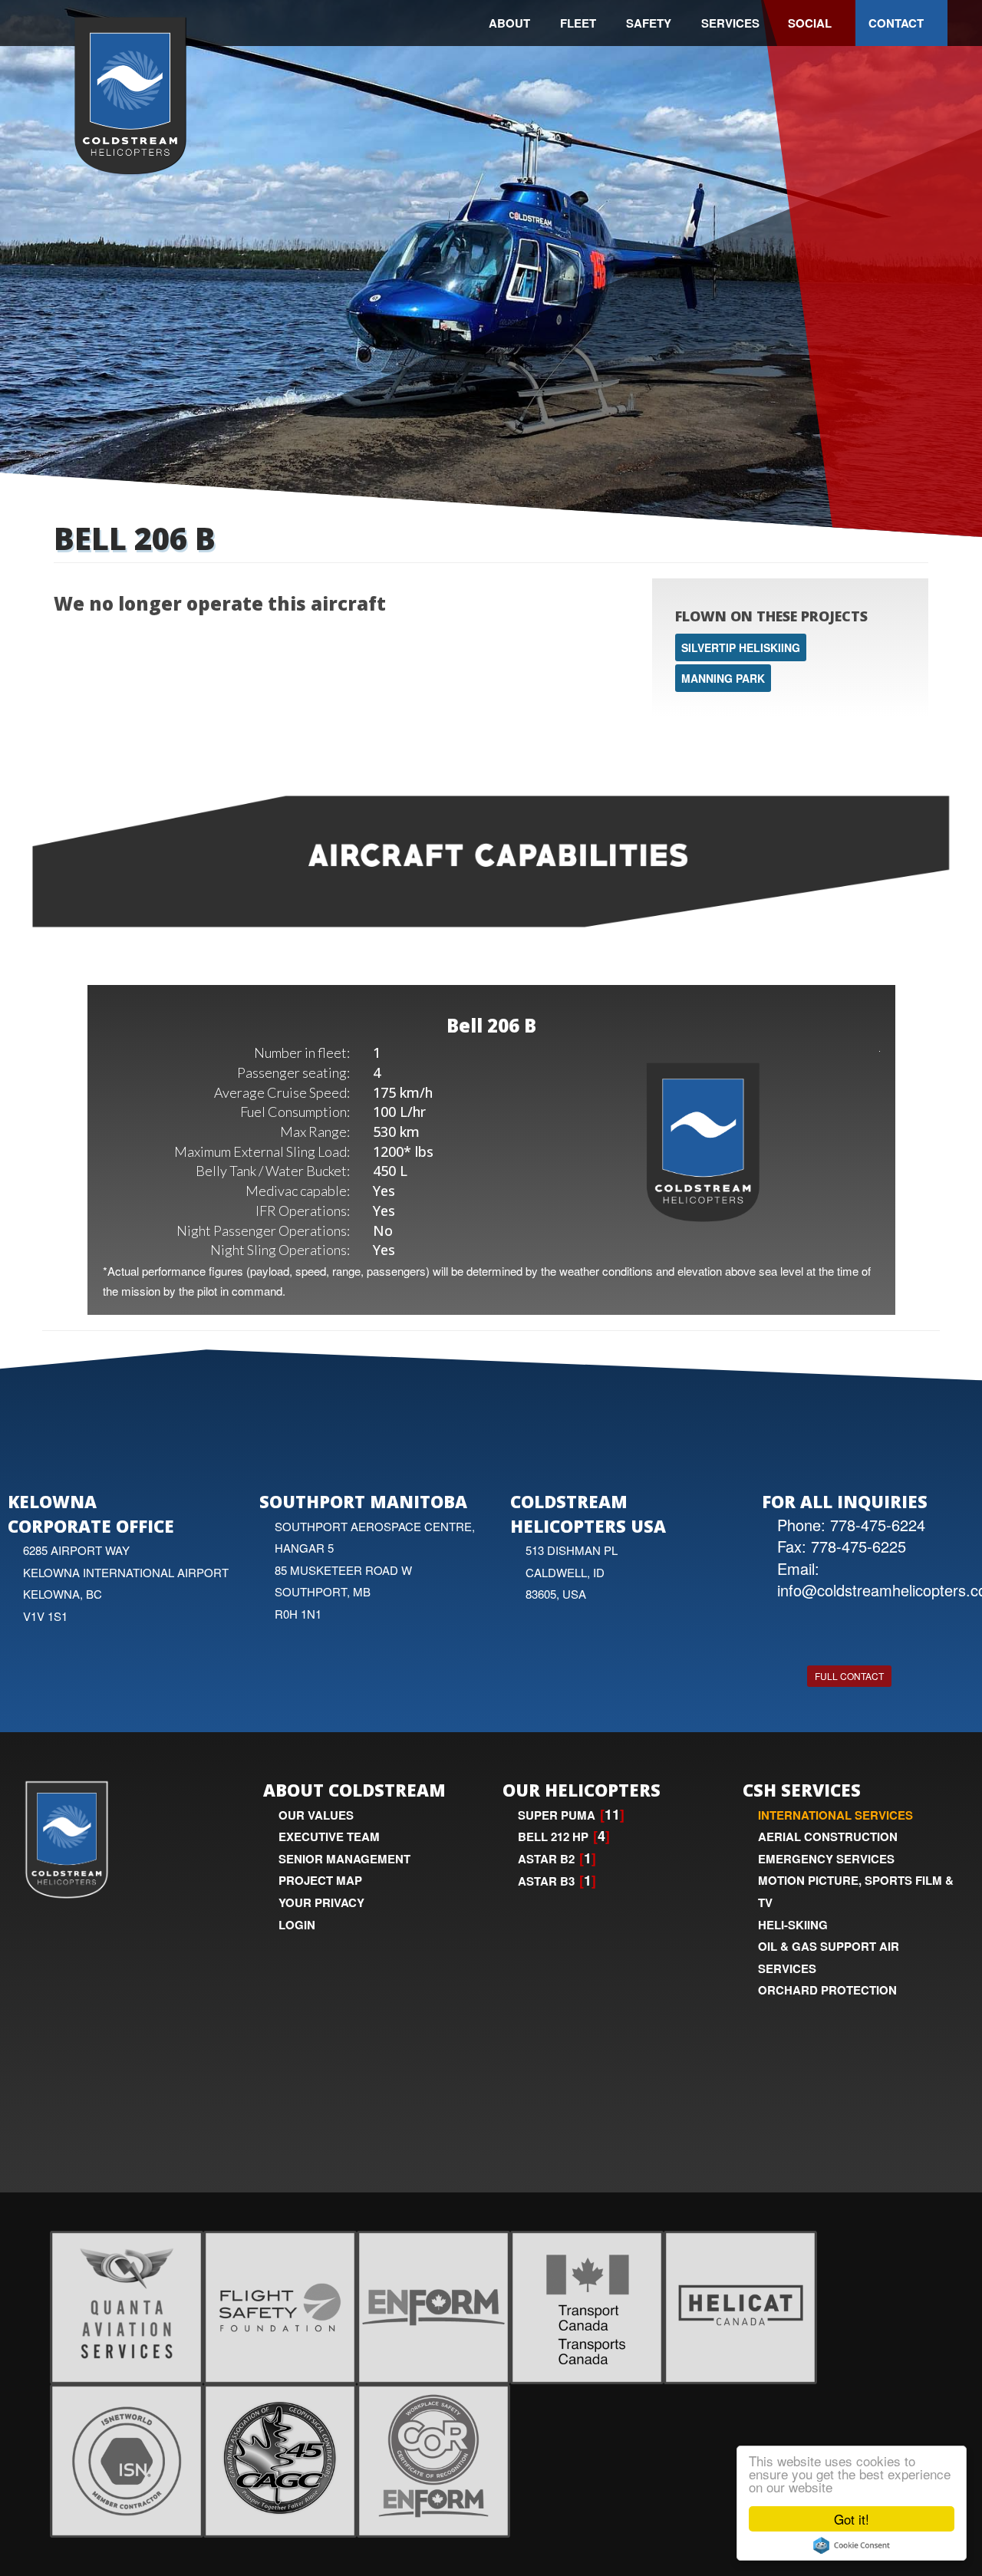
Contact (896, 23)
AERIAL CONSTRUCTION (828, 1836)
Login (297, 1925)
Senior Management (344, 1859)
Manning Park (723, 678)
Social (810, 23)
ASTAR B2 (546, 1859)
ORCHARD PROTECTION (827, 1990)
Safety (649, 23)
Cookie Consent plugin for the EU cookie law (852, 2545)
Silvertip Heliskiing (741, 647)
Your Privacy (321, 1902)
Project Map (320, 1880)
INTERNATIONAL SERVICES (835, 1815)
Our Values (316, 1815)
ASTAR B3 (546, 1881)
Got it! (852, 2519)
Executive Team (329, 1836)
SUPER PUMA (557, 1815)
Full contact (849, 1676)
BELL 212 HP (553, 1836)
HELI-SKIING (793, 1925)
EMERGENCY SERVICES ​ (828, 1859)
